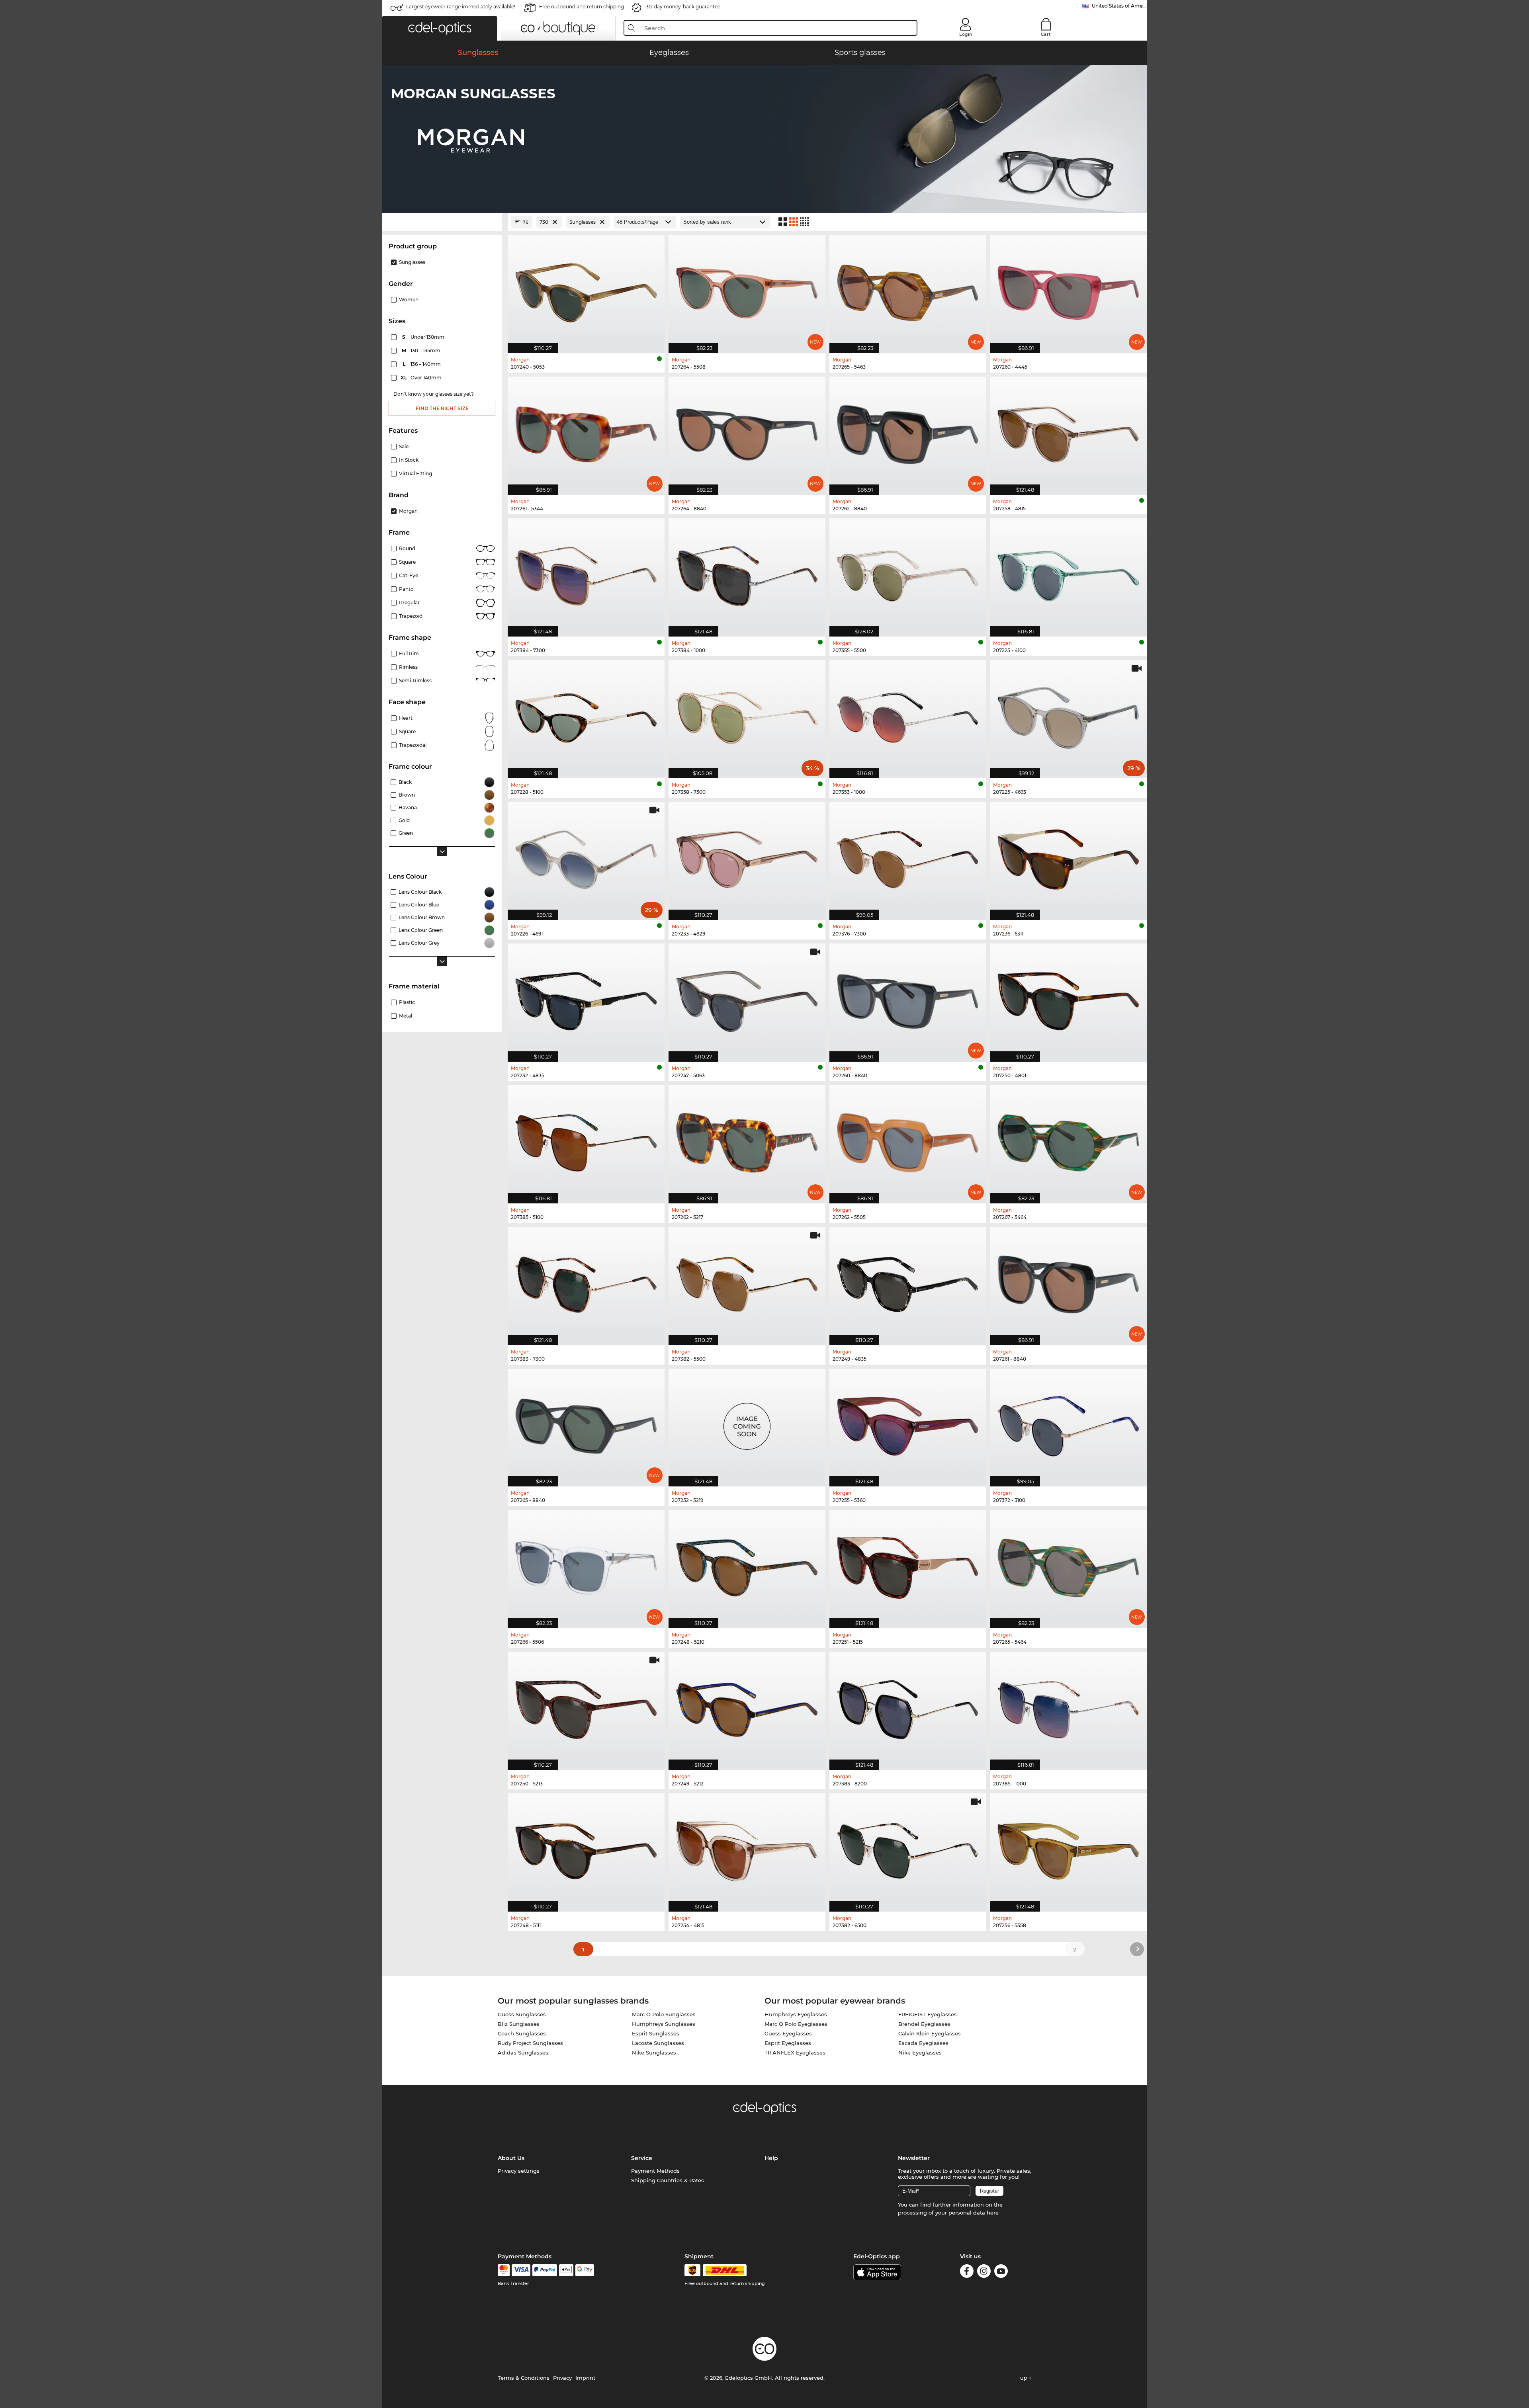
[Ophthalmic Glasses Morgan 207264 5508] (747, 290)
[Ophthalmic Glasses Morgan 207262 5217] (747, 1140)
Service (642, 2158)
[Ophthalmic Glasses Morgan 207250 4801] (1068, 998)
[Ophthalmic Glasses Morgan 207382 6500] (908, 1848)
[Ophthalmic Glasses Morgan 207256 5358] (1068, 1848)
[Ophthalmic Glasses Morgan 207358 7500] (747, 715)
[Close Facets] (442, 222)
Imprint (585, 2378)
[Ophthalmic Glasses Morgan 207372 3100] (1068, 1424)
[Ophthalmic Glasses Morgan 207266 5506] (586, 1565)
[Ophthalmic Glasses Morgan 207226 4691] (586, 857)
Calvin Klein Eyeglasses (930, 2033)
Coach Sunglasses (522, 2033)
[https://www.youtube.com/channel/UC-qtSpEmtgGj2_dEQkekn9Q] (1001, 2272)
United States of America (1119, 6)
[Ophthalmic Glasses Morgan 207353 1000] (908, 715)
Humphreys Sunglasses (664, 2024)
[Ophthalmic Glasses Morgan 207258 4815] (1068, 432)
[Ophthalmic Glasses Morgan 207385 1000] (1068, 1707)
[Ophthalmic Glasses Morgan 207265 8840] (586, 1424)
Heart (406, 718)
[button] (440, 28)
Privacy (562, 2378)
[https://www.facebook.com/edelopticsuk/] (967, 2272)
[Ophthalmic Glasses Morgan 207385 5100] (586, 1140)
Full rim (409, 653)
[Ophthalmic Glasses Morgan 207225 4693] (1068, 715)
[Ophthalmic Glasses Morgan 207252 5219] (747, 1424)
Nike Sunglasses (654, 2053)
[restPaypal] (545, 2270)
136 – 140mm (422, 364)
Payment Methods (655, 2171)
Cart (1046, 34)
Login (966, 34)
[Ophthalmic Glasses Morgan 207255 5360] (908, 1424)
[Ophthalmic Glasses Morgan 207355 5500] (908, 573)
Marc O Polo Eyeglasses (796, 2024)
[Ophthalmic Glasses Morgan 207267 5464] (1068, 1140)
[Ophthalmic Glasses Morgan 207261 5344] (586, 432)
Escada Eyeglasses (923, 2043)
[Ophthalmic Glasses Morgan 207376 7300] (908, 857)
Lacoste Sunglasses (658, 2043)
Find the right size (442, 408)
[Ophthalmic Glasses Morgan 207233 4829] (747, 857)
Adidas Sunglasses (523, 2053)
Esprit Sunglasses (656, 2033)
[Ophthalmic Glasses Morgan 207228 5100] (586, 715)
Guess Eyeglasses (788, 2033)
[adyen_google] (585, 2270)
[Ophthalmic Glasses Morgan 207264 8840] (747, 432)
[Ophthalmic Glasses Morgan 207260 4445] (1068, 290)
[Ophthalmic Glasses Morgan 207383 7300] (586, 1282)
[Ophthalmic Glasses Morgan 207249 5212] (747, 1707)
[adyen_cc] (504, 2270)
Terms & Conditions (524, 2378)
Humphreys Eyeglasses (796, 2014)
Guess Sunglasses (522, 2014)
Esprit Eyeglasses (788, 2043)
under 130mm (424, 337)
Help (771, 2158)
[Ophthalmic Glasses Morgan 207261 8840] (1068, 1282)
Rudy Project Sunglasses (530, 2043)
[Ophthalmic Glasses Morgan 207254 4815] (747, 1848)
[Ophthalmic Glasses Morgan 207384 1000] (747, 573)
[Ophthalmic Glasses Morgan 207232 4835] (586, 998)
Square (407, 562)
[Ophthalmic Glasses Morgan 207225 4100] (1068, 573)
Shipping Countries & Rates (668, 2180)
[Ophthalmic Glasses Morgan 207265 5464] (1068, 1565)
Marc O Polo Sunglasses (664, 2014)
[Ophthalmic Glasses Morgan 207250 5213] (586, 1707)
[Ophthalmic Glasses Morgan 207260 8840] (908, 998)
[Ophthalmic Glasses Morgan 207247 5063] (747, 998)
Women (409, 300)
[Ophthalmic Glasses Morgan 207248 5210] (747, 1565)
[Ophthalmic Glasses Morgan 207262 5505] (908, 1140)
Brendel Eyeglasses (924, 2024)
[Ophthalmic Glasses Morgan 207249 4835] (908, 1282)
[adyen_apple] (566, 2270)
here (993, 2213)
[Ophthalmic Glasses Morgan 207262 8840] (908, 432)
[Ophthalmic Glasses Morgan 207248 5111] (586, 1848)
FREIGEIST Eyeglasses (928, 2014)
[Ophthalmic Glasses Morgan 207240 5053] (586, 290)
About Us (511, 2158)
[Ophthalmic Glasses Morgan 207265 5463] (908, 290)
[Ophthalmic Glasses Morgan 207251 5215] (908, 1565)
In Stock (409, 460)
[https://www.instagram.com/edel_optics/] (984, 2272)
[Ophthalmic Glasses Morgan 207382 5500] (747, 1282)
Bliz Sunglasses (519, 2024)
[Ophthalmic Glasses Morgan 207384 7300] (586, 573)
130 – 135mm (422, 351)
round (407, 548)
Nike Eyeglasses (920, 2053)
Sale (404, 446)
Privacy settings (519, 2171)
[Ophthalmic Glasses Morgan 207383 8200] (908, 1707)
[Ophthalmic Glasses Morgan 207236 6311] (1068, 857)
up (1025, 2378)
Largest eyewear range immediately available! (461, 7)
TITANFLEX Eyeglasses (795, 2053)
